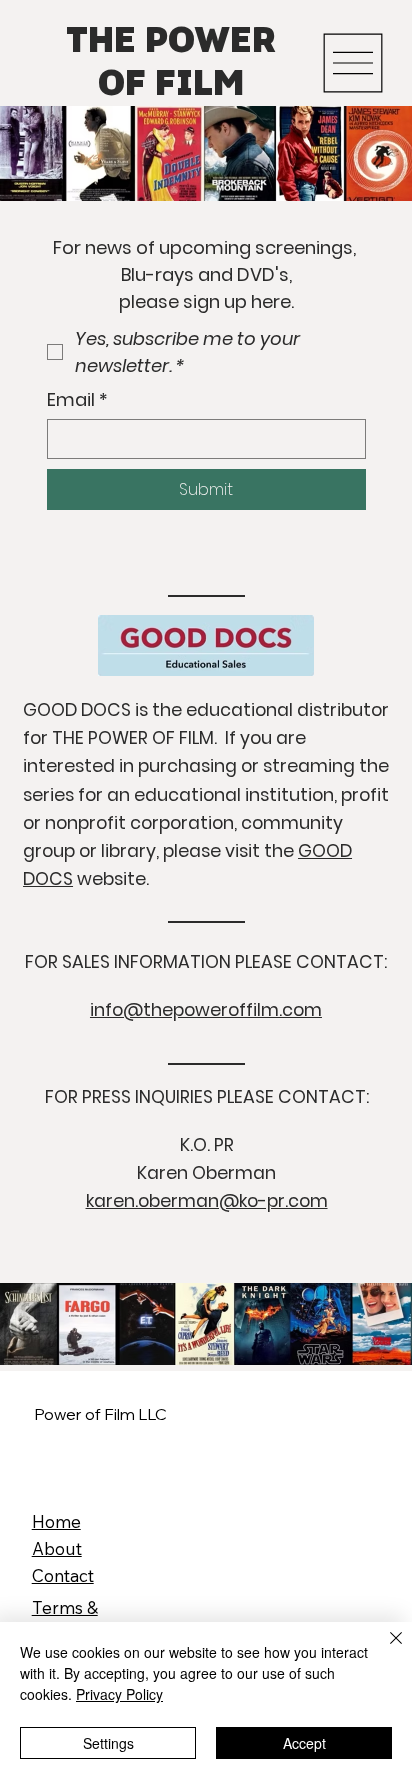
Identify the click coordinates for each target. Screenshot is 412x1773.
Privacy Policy (119, 1694)
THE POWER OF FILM (171, 63)
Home (56, 1521)
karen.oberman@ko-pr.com (207, 1201)
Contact (63, 1575)
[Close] (384, 1650)
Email (77, 400)
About (57, 1548)
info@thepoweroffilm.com (206, 1010)
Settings (108, 1743)
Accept (304, 1743)
